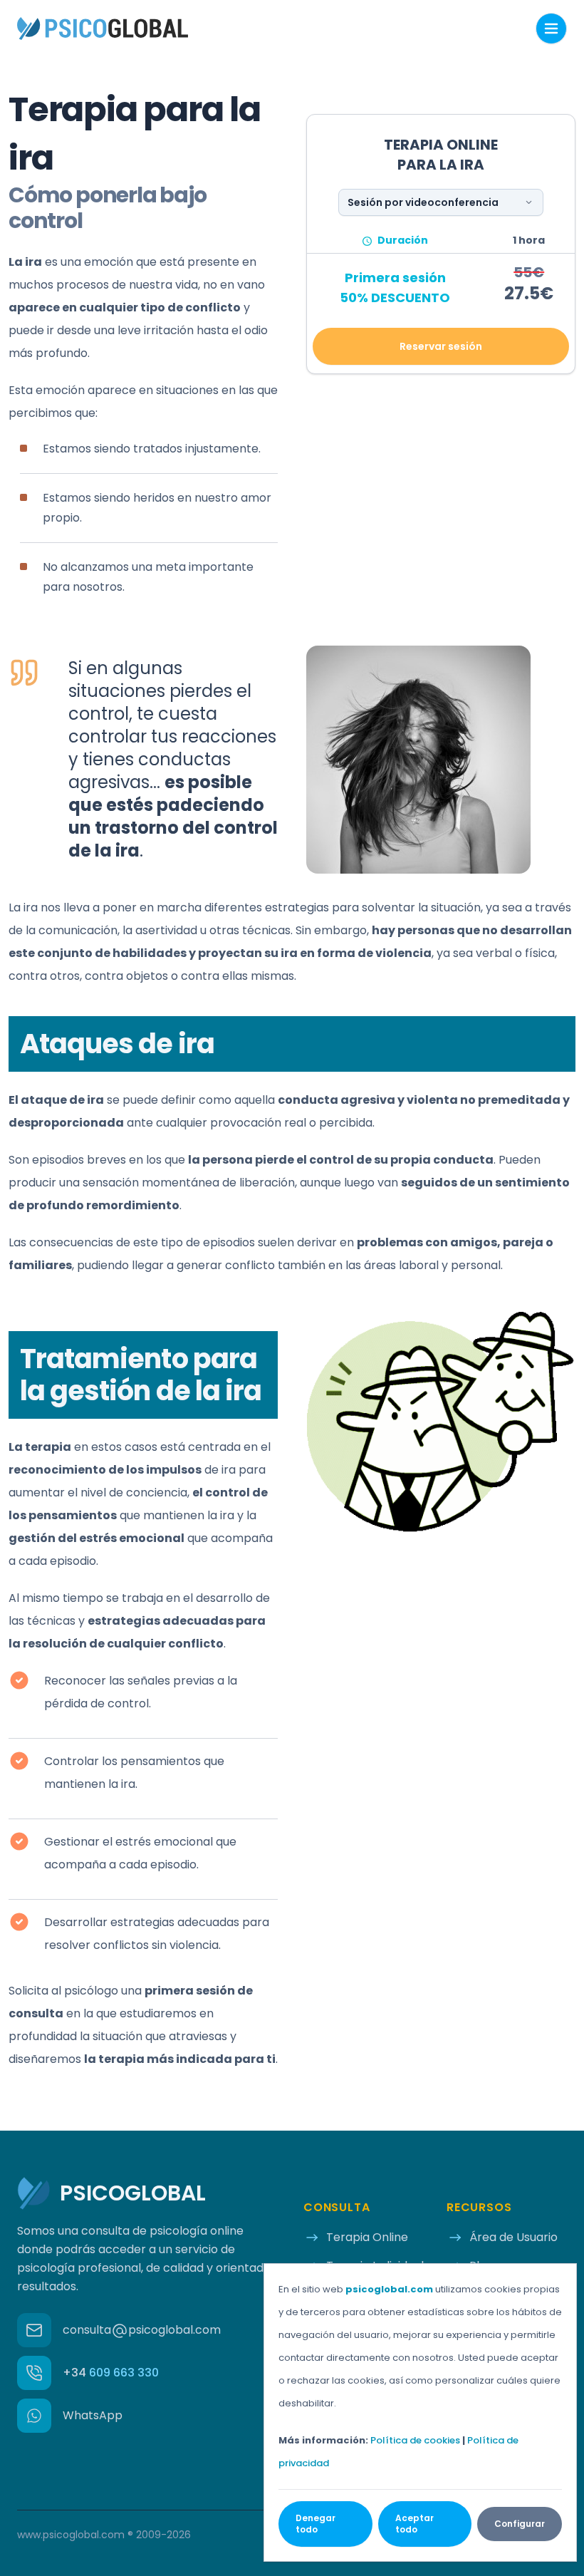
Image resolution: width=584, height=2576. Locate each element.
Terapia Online (367, 2237)
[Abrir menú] (551, 29)
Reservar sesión (441, 346)
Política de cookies (415, 2440)
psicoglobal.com (389, 2289)
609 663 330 (111, 2373)
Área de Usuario (513, 2237)
